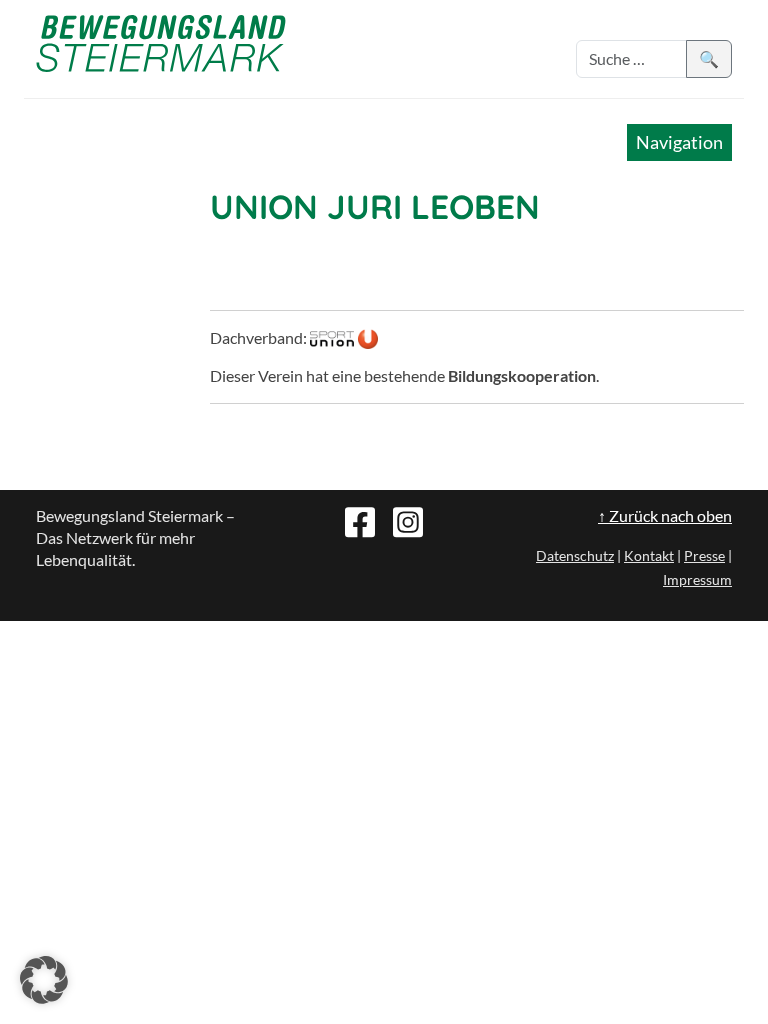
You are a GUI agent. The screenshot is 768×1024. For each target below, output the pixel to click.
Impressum (697, 579)
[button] (44, 980)
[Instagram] (408, 520)
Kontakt (649, 555)
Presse (704, 555)
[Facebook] (360, 520)
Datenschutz (575, 555)
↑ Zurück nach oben (665, 515)
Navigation (679, 142)
